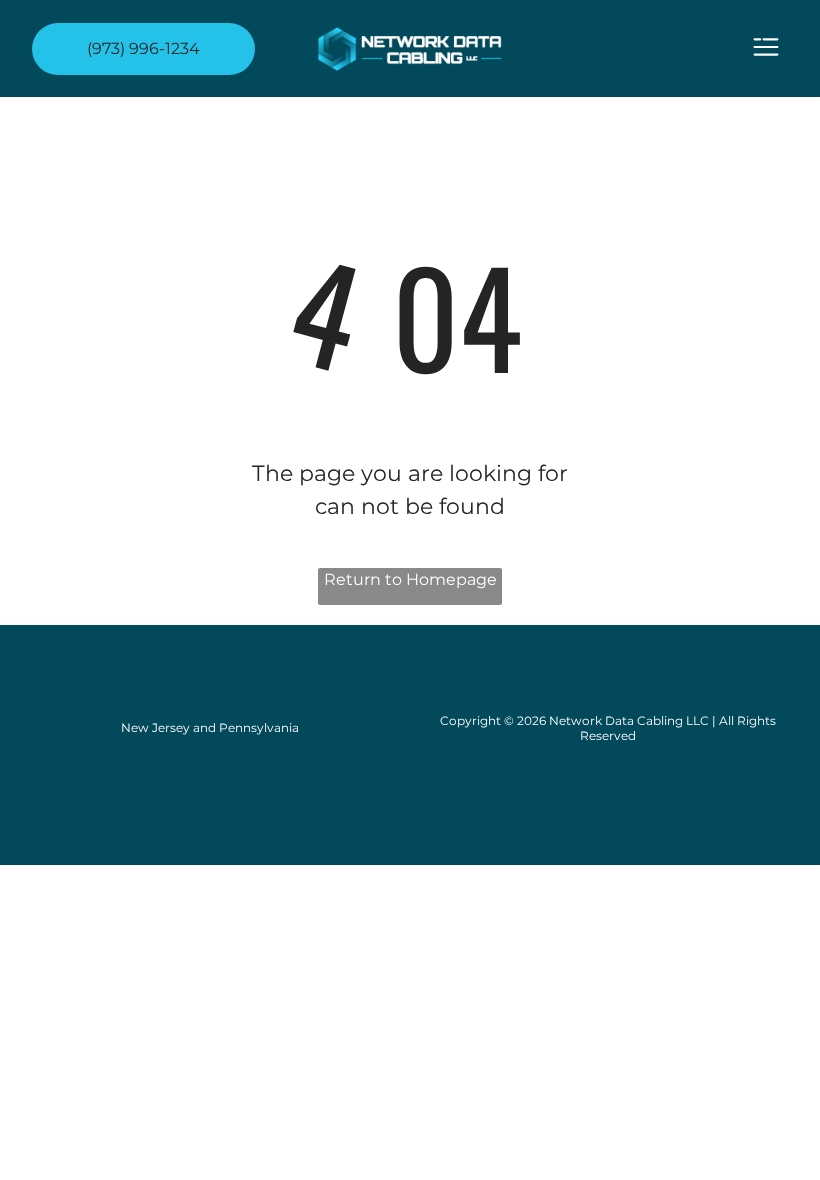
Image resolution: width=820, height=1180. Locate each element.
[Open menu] (766, 48)
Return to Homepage (410, 579)
